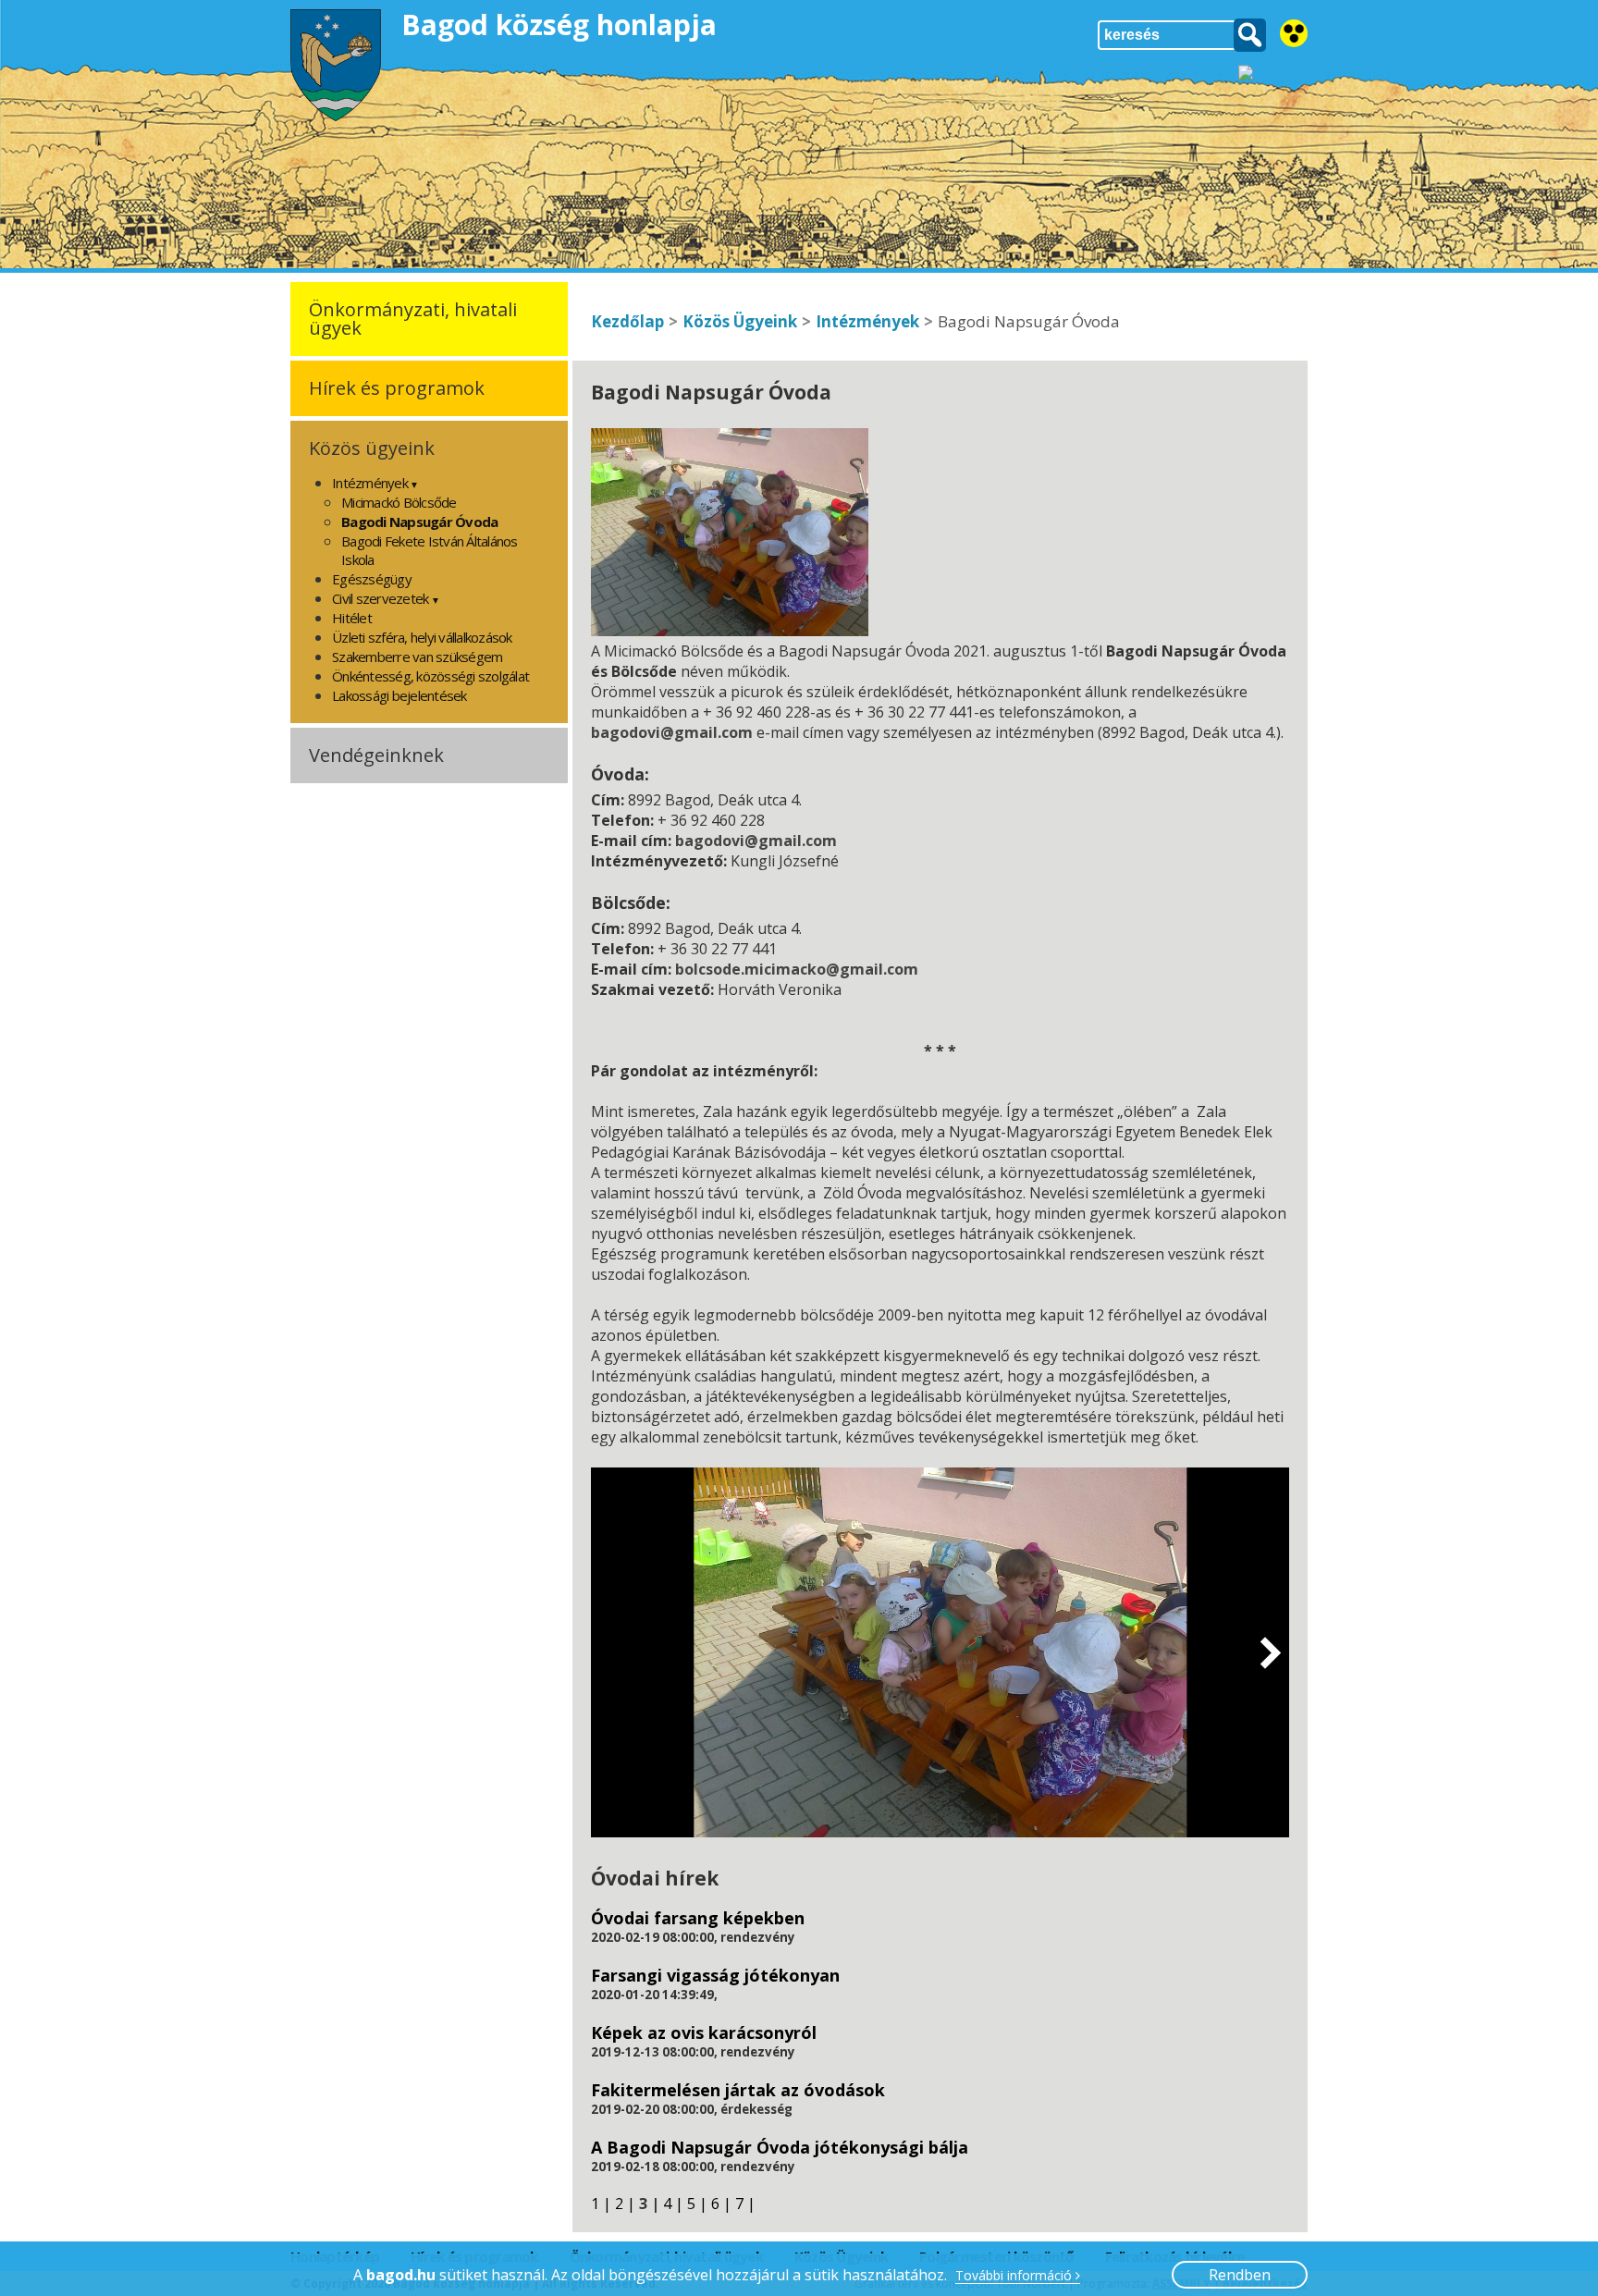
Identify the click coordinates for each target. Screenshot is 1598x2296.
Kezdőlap (627, 321)
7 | (745, 2204)
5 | (697, 2204)
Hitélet (352, 618)
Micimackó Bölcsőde (399, 502)
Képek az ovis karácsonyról (704, 2032)
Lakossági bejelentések (399, 695)
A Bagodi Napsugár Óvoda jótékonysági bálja (780, 2147)
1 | (601, 2204)
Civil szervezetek (380, 598)
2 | (625, 2204)
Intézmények (867, 321)
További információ (1015, 2276)
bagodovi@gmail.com (672, 732)
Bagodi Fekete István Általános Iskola (430, 550)
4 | (673, 2204)
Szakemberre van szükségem (417, 657)
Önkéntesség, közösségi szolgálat (430, 676)
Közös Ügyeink (740, 321)
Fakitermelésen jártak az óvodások (738, 2090)
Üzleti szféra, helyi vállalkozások (422, 637)
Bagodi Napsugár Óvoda (419, 522)
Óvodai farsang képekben (698, 1918)
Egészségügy (372, 579)
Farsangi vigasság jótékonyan (715, 1975)
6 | (721, 2204)
